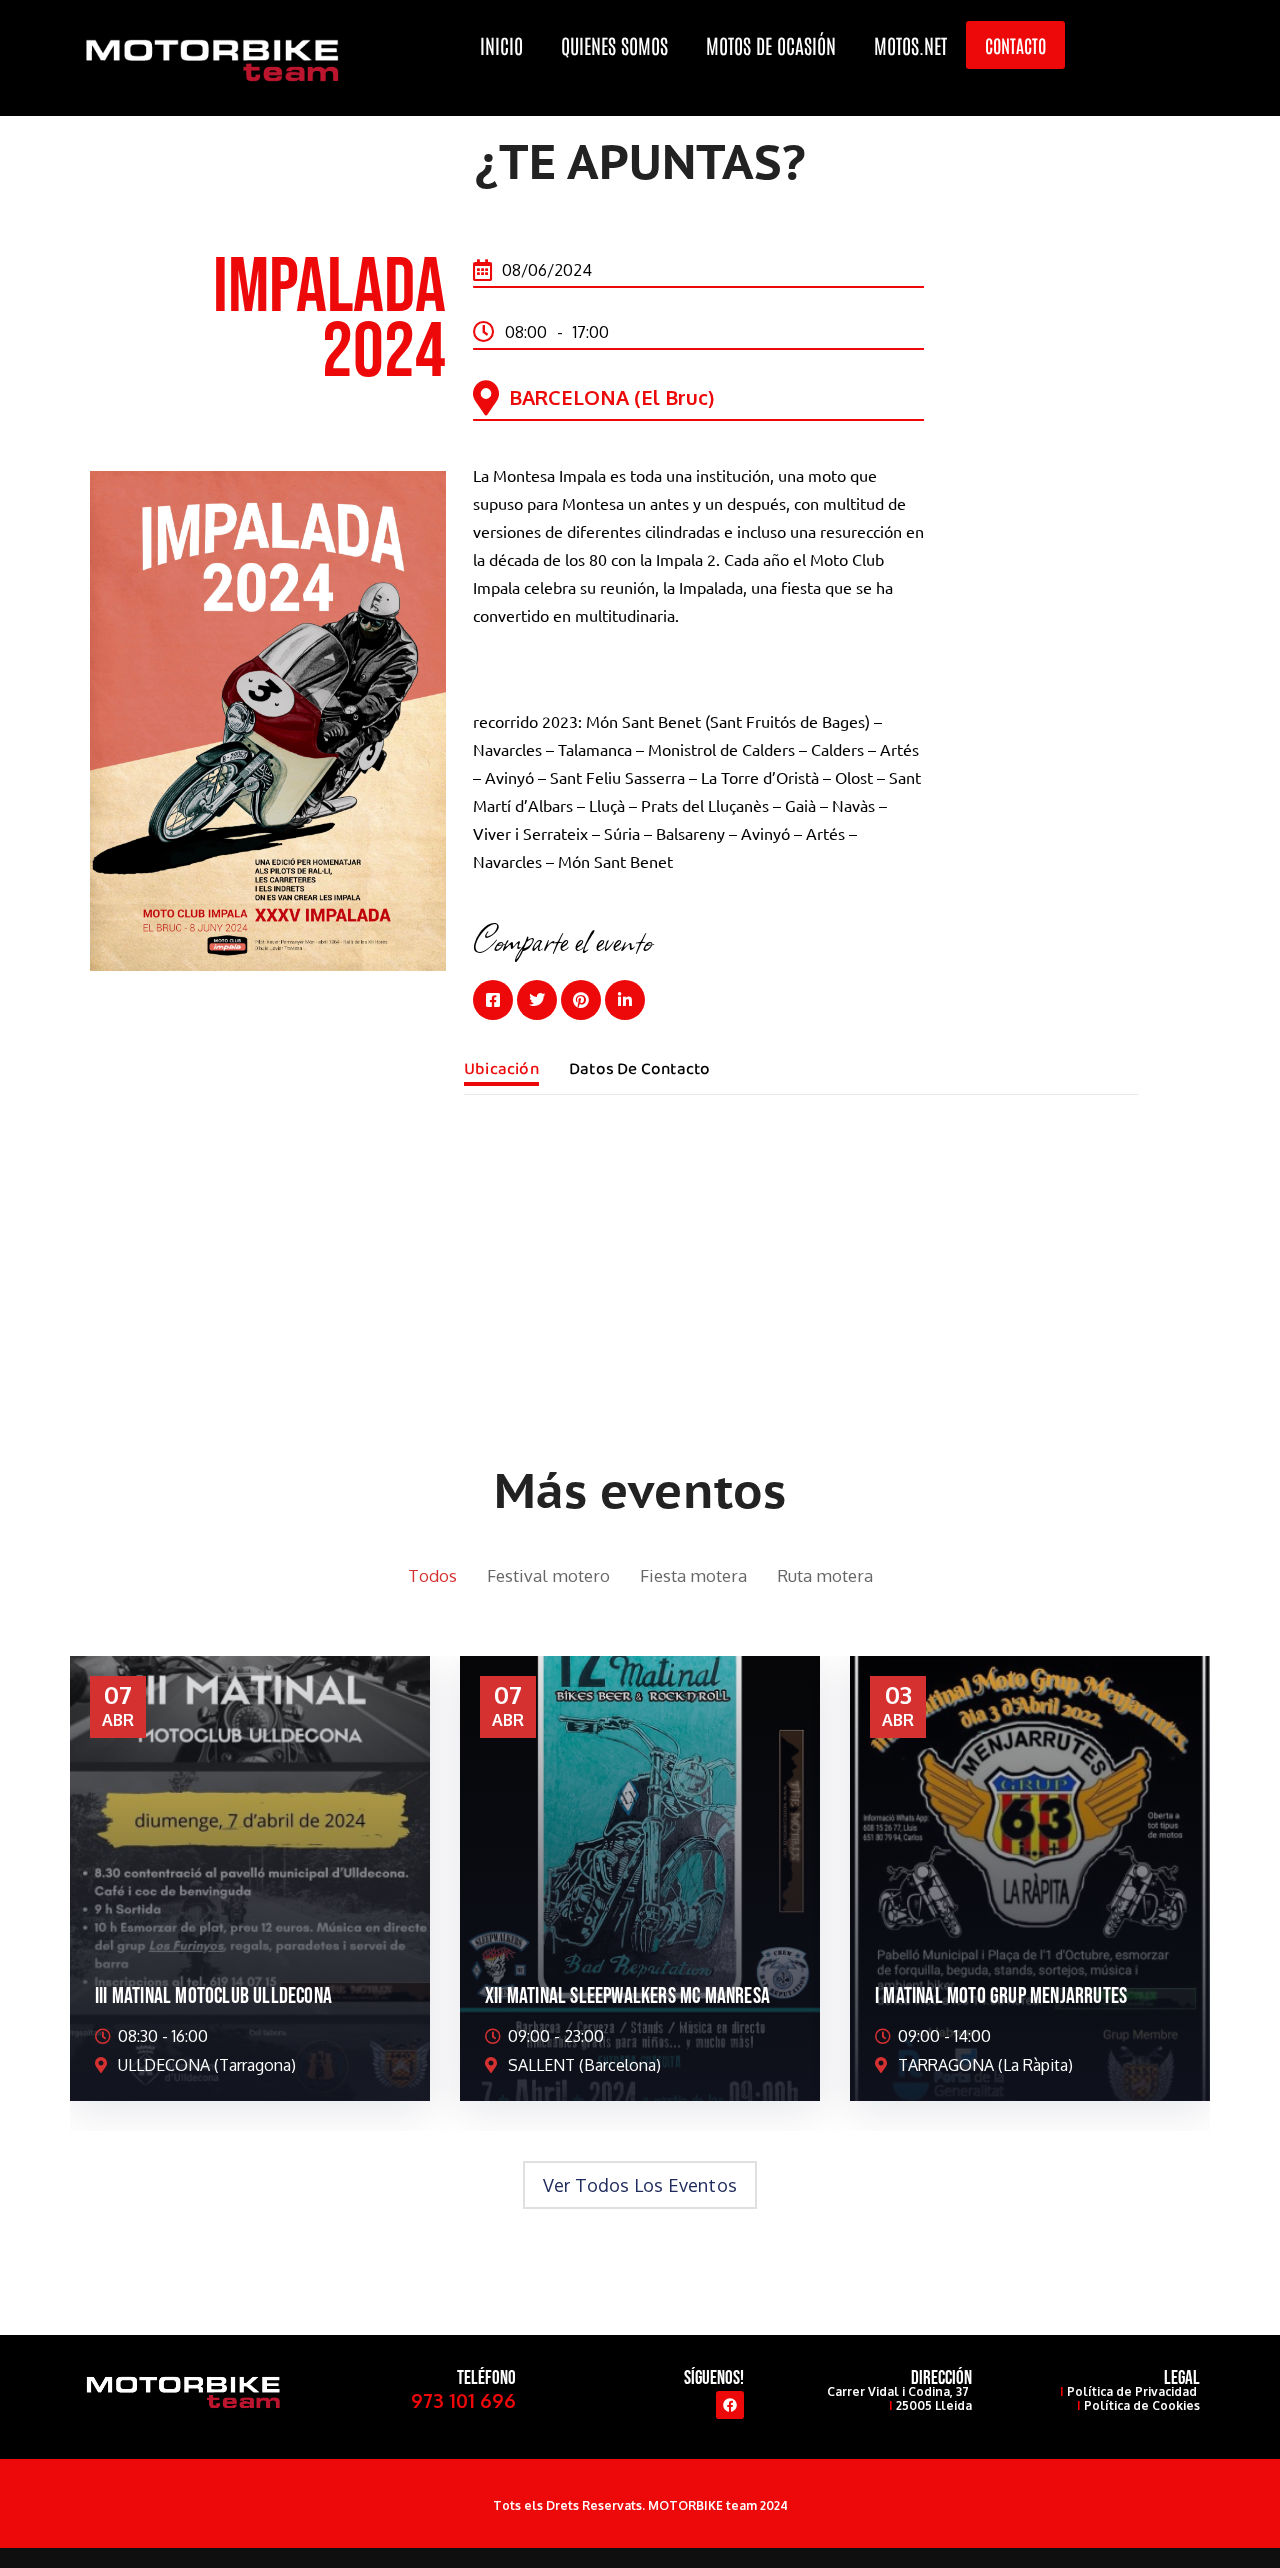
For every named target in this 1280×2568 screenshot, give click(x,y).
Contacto (1015, 45)
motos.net (910, 45)
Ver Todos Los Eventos (640, 2185)
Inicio (501, 45)
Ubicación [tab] (501, 1070)
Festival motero (548, 1575)
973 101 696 (463, 2400)
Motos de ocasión (771, 45)
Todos (432, 1575)
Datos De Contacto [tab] (639, 1070)
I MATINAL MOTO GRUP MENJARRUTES (1001, 1996)
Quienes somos (614, 45)
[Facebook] (730, 2405)
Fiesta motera (693, 1575)
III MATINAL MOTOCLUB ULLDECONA (213, 1996)
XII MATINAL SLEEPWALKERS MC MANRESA (627, 1996)
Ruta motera (825, 1575)
